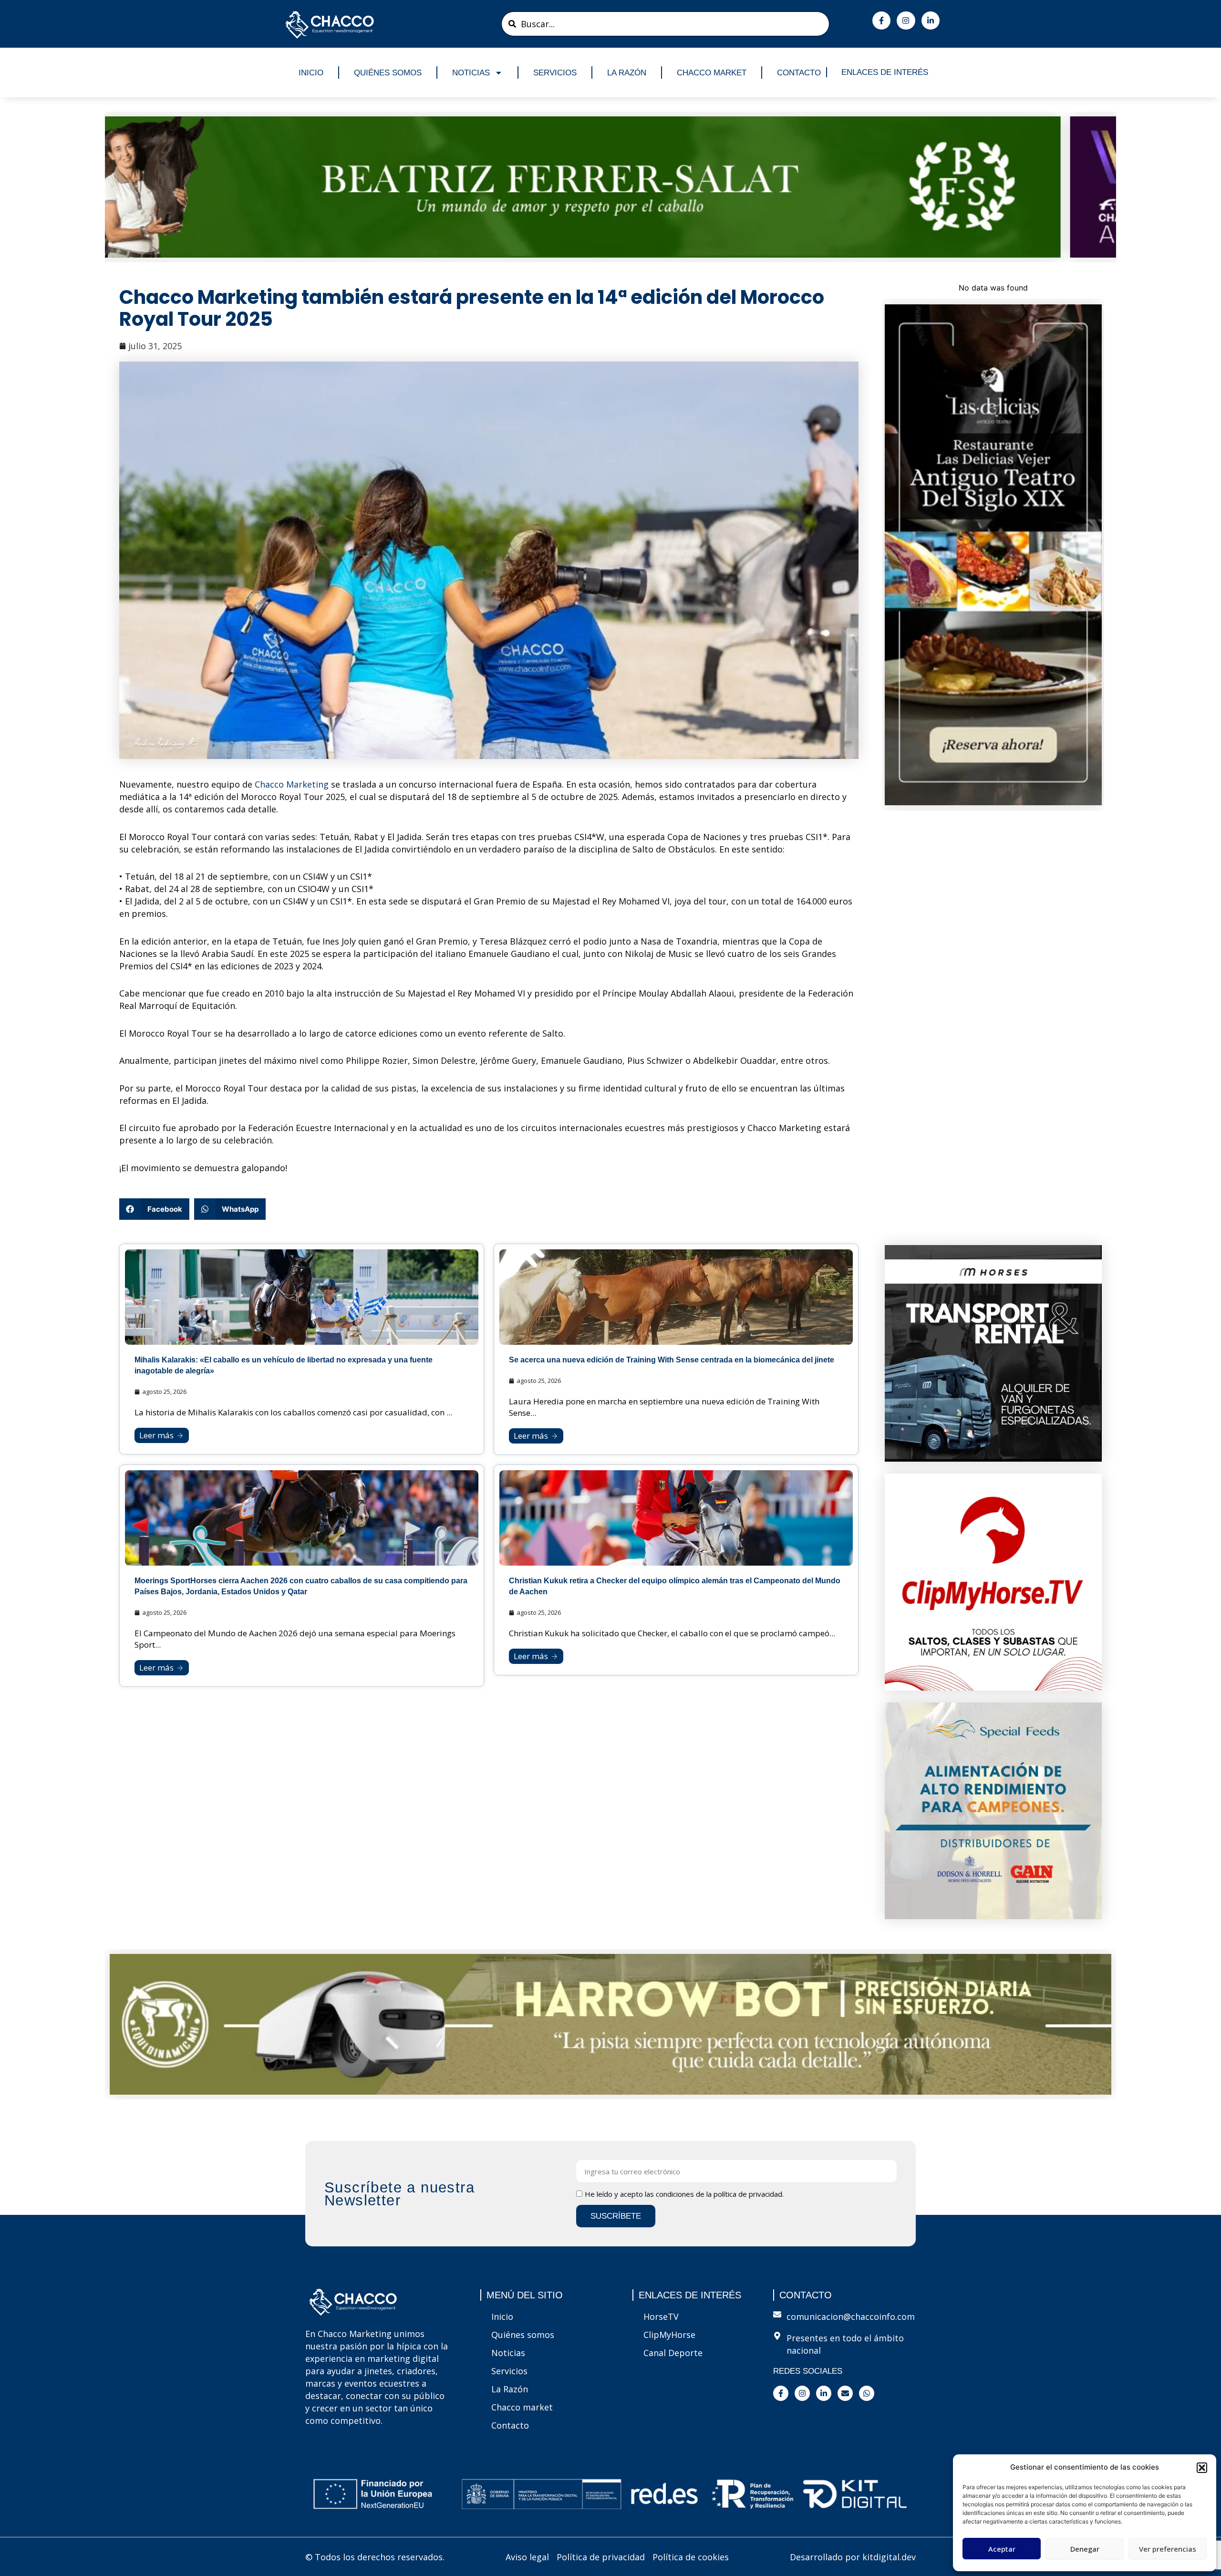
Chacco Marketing (292, 784)
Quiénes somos (388, 73)
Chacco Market (712, 73)
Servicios (555, 73)
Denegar (1085, 2549)
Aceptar (1002, 2549)
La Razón (627, 73)
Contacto (799, 73)
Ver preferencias (1168, 2549)
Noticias (471, 73)
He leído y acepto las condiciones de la (684, 2194)
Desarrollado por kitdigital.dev (853, 2557)
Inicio (311, 73)
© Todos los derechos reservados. (375, 2557)
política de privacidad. (749, 2194)
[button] (1202, 2468)
